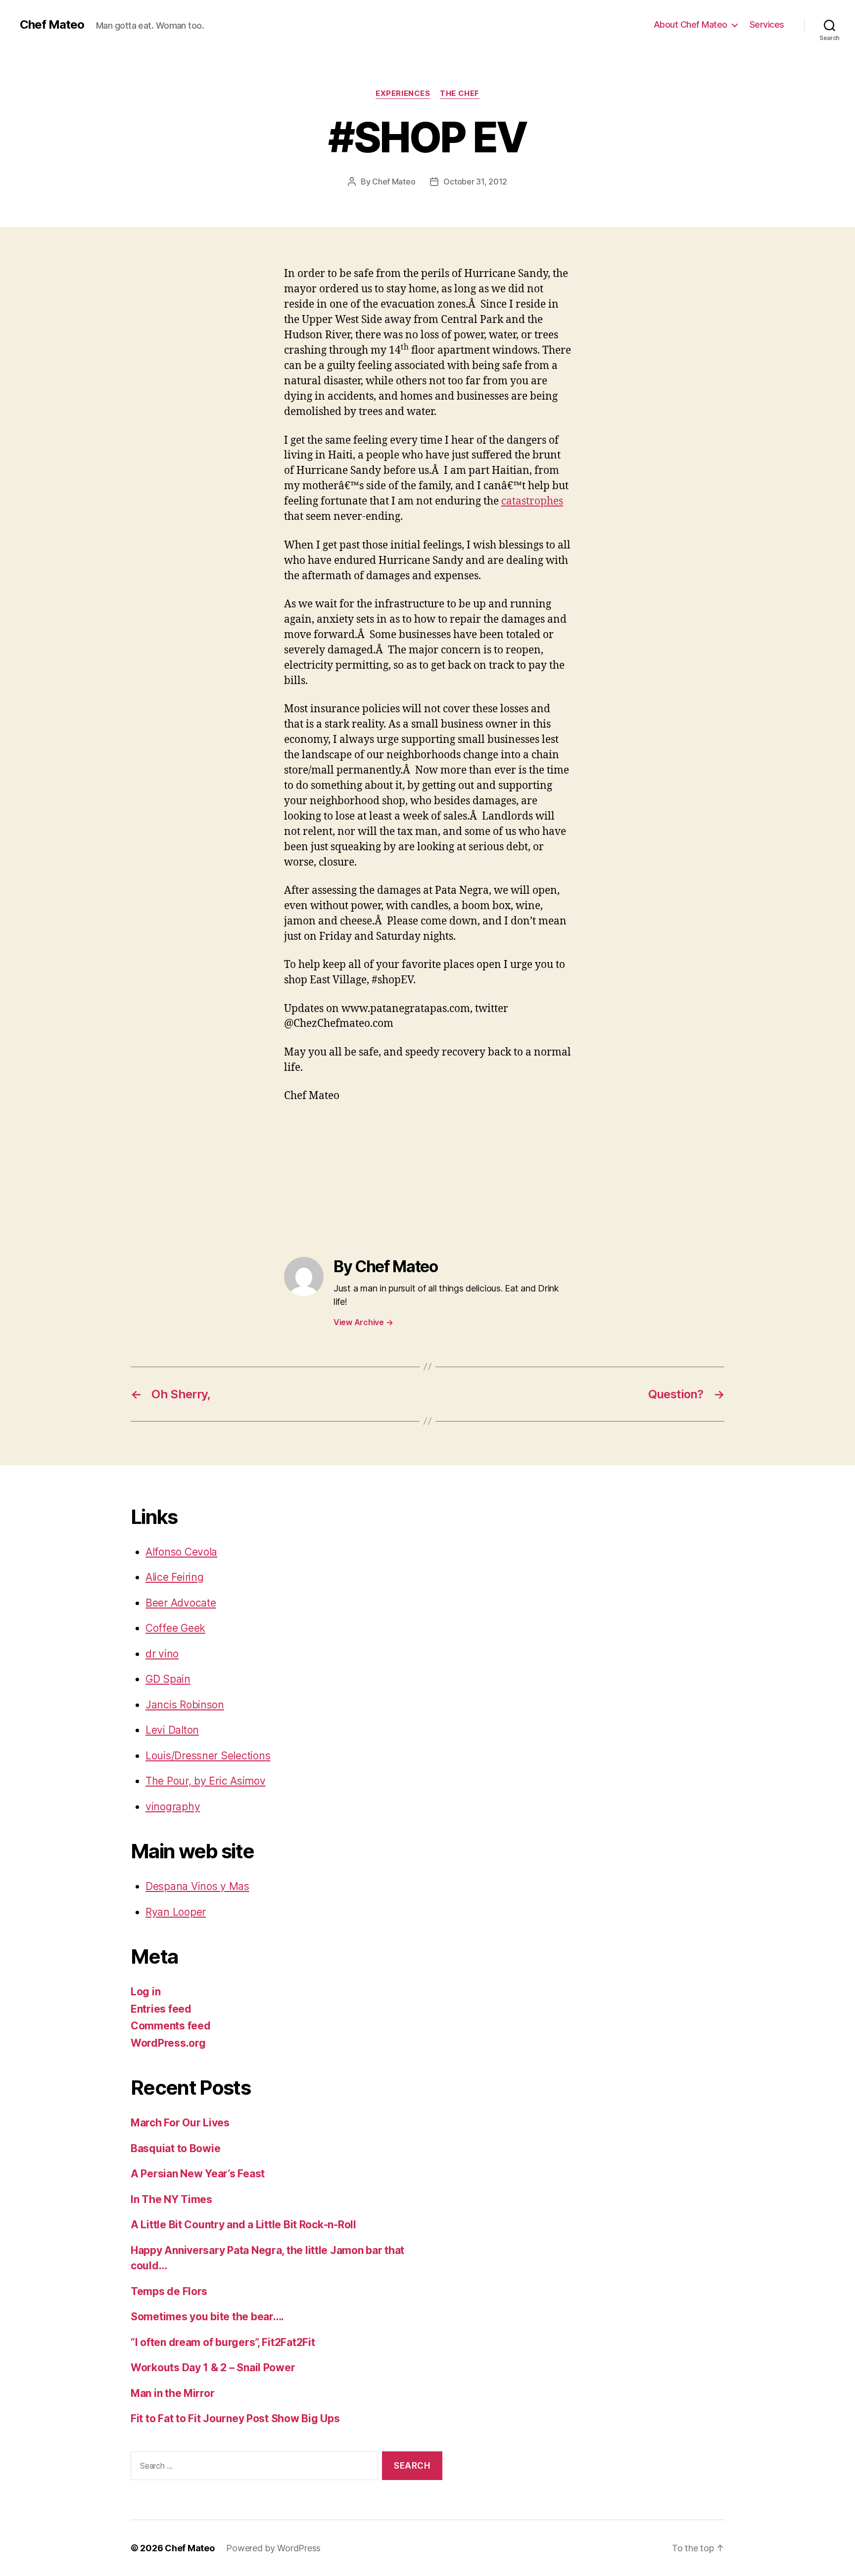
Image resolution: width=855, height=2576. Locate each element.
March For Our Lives (180, 2123)
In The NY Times (171, 2199)
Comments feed (171, 2026)
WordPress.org (168, 2043)
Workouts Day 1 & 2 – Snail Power (213, 2368)
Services (767, 24)
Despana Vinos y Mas (197, 1886)
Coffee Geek (175, 1628)
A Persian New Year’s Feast (198, 2174)
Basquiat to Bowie (175, 2148)
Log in (145, 1992)
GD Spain (168, 1679)
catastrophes (532, 501)
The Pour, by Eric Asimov (206, 1781)
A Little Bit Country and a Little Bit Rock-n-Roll (243, 2225)
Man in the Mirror (172, 2393)
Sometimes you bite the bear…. (207, 2317)
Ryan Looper (176, 1912)
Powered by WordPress (273, 2548)
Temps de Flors (169, 2291)
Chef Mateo (52, 25)
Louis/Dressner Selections (208, 1756)
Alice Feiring (175, 1577)
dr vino (162, 1654)
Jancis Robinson (185, 1705)
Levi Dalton (172, 1730)
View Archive (363, 1322)
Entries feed (161, 2009)
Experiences (403, 93)
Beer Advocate (181, 1603)
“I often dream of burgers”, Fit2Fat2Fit (223, 2342)
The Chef (459, 93)
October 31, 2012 (475, 182)
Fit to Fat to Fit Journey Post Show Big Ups (235, 2418)
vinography (173, 1807)
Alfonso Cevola (181, 1552)
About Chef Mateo (690, 24)
